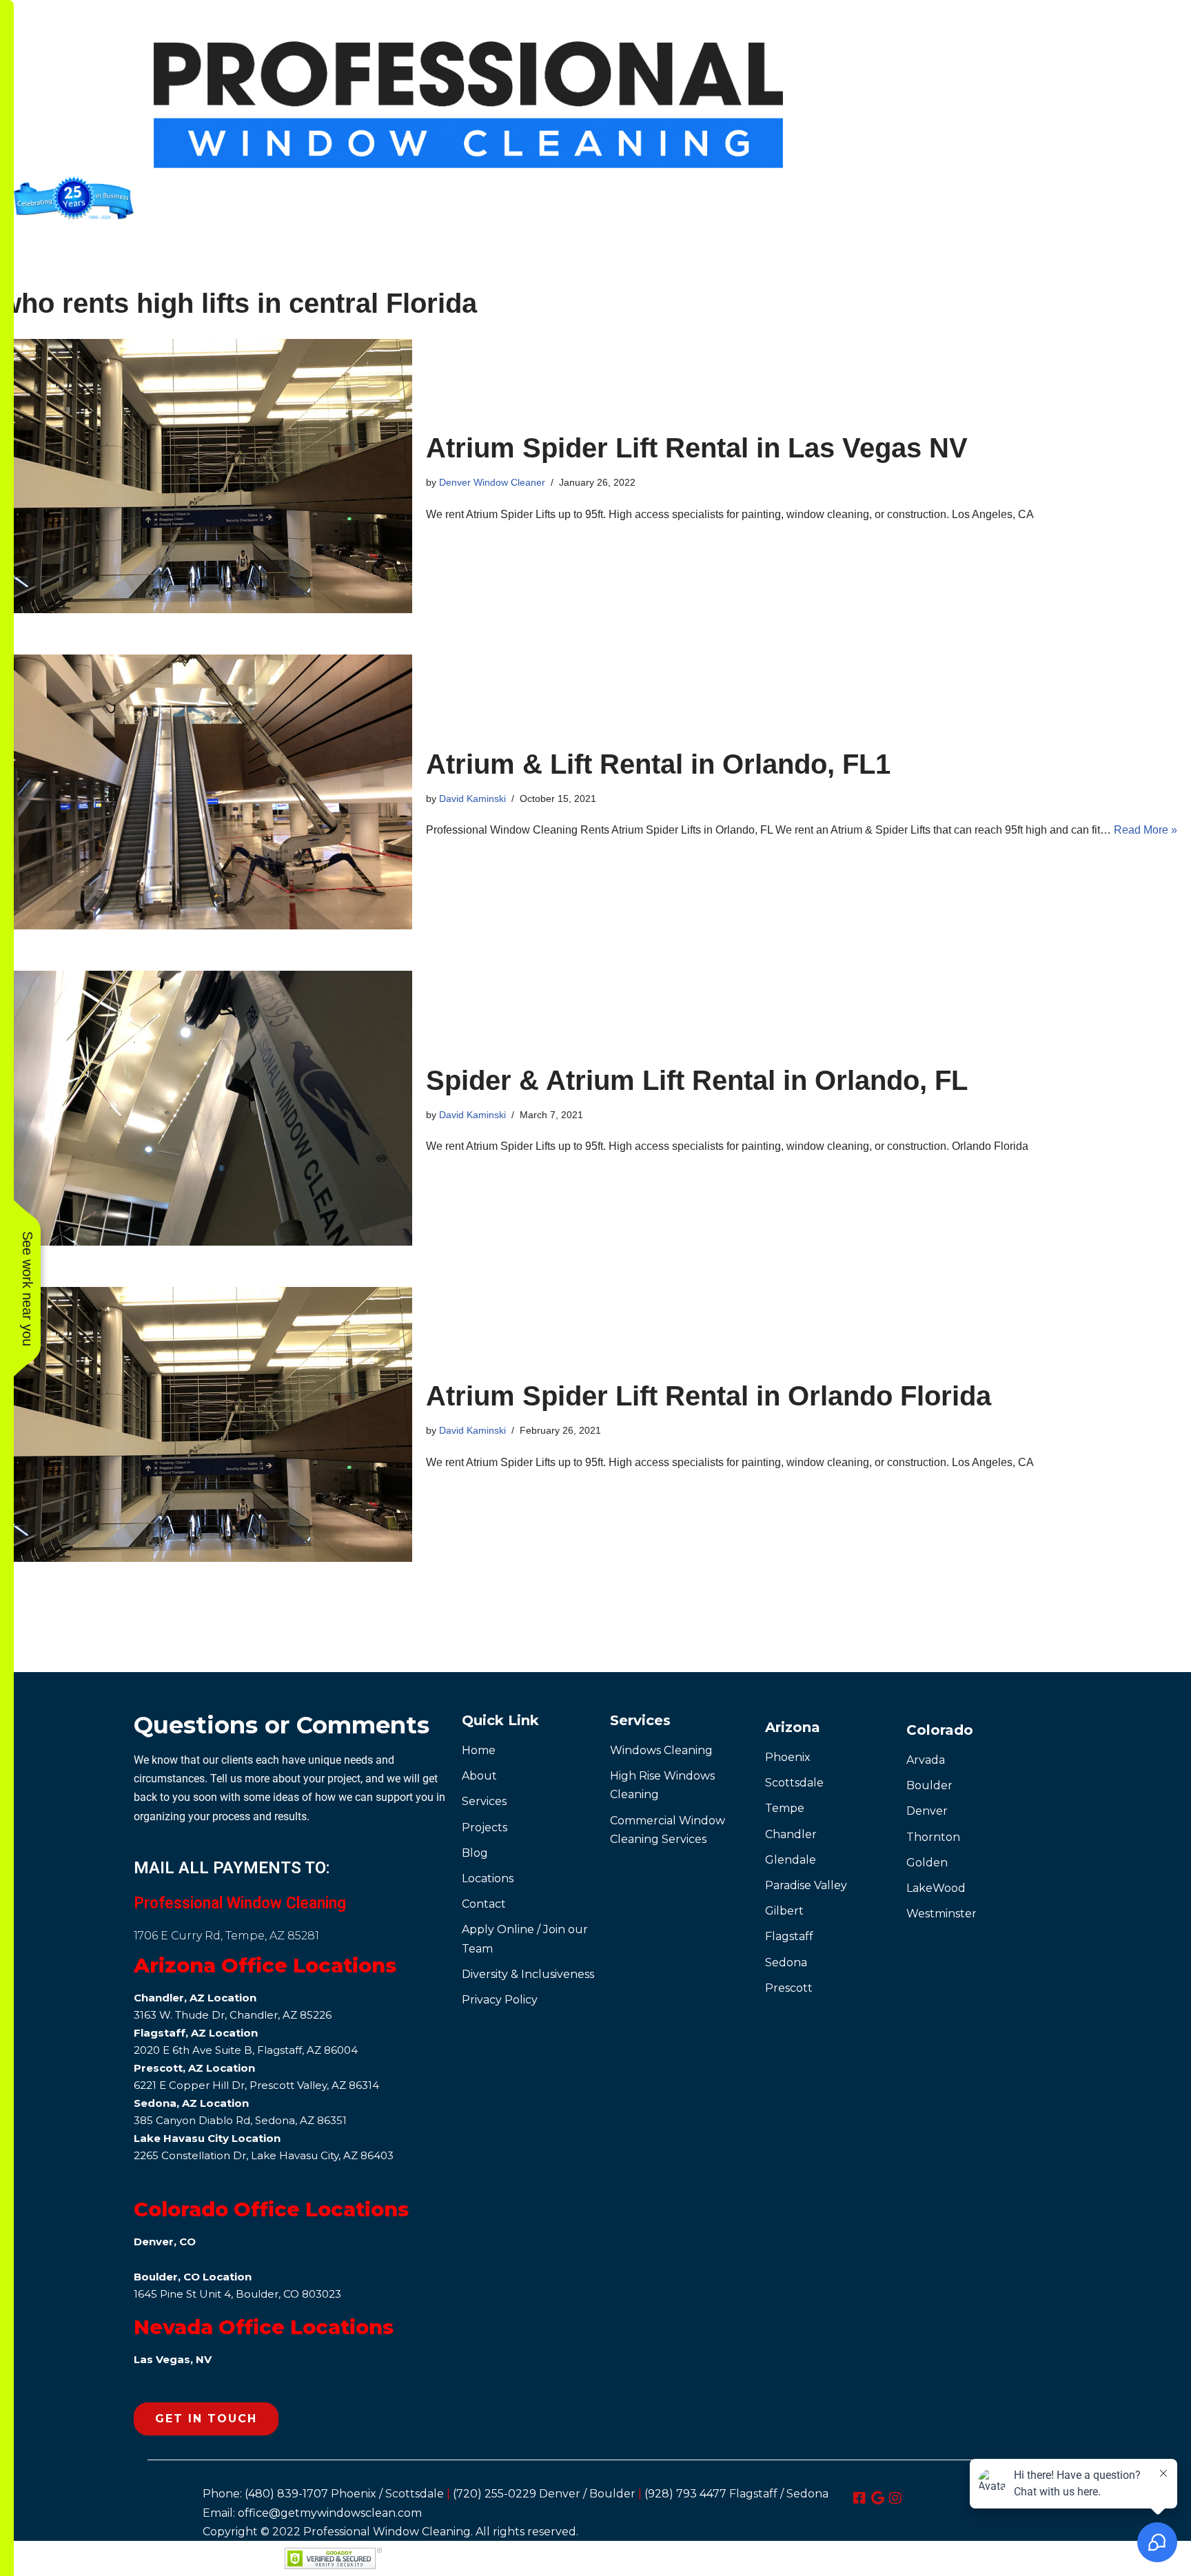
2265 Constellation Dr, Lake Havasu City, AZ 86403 (264, 2155)
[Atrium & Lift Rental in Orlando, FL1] (206, 792)
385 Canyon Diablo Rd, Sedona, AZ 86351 (240, 2120)
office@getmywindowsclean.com (330, 2513)
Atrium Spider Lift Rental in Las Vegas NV (697, 448)
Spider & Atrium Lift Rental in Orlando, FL (697, 1080)
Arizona (793, 1727)
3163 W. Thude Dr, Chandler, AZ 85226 (233, 2015)
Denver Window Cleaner (492, 482)
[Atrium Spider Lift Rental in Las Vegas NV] (206, 476)
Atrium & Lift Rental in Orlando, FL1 (658, 764)
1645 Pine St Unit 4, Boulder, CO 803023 (237, 2294)
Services (640, 1720)
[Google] (877, 2498)
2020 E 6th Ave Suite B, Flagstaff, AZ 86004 (246, 2050)
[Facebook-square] (859, 2498)
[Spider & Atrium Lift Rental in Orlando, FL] (206, 1108)
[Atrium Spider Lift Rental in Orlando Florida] (206, 1424)
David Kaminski (472, 798)
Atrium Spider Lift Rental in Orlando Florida (709, 1396)
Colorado (940, 1730)
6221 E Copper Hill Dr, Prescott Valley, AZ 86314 (256, 2085)
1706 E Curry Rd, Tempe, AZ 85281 (226, 1936)
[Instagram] (895, 2498)
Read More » (1146, 830)
